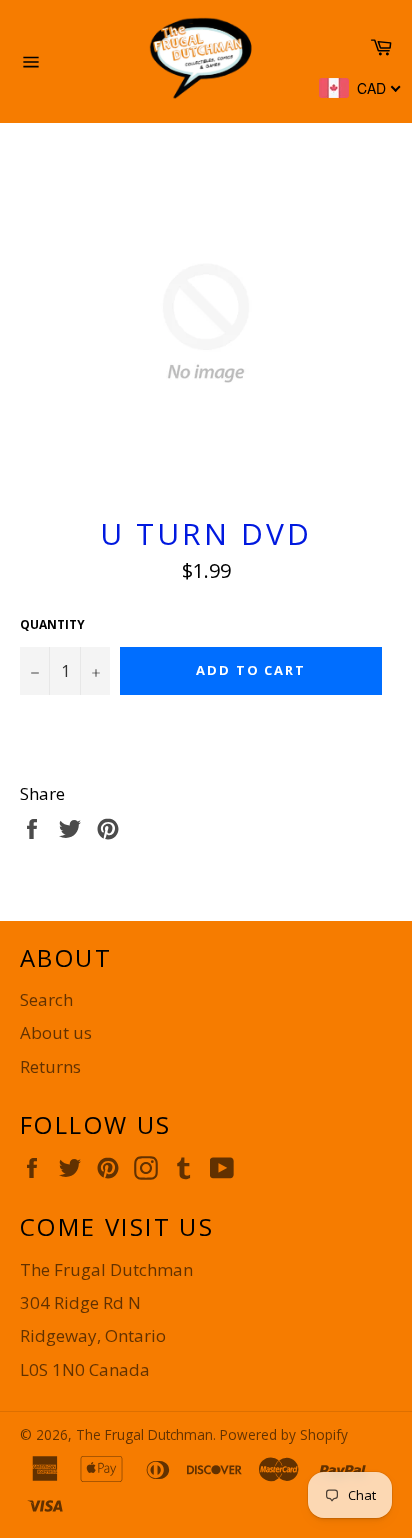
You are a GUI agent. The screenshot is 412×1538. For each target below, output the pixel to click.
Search (46, 999)
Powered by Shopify (284, 1434)
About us (56, 1032)
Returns (50, 1066)
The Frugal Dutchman (144, 1434)
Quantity (52, 625)
